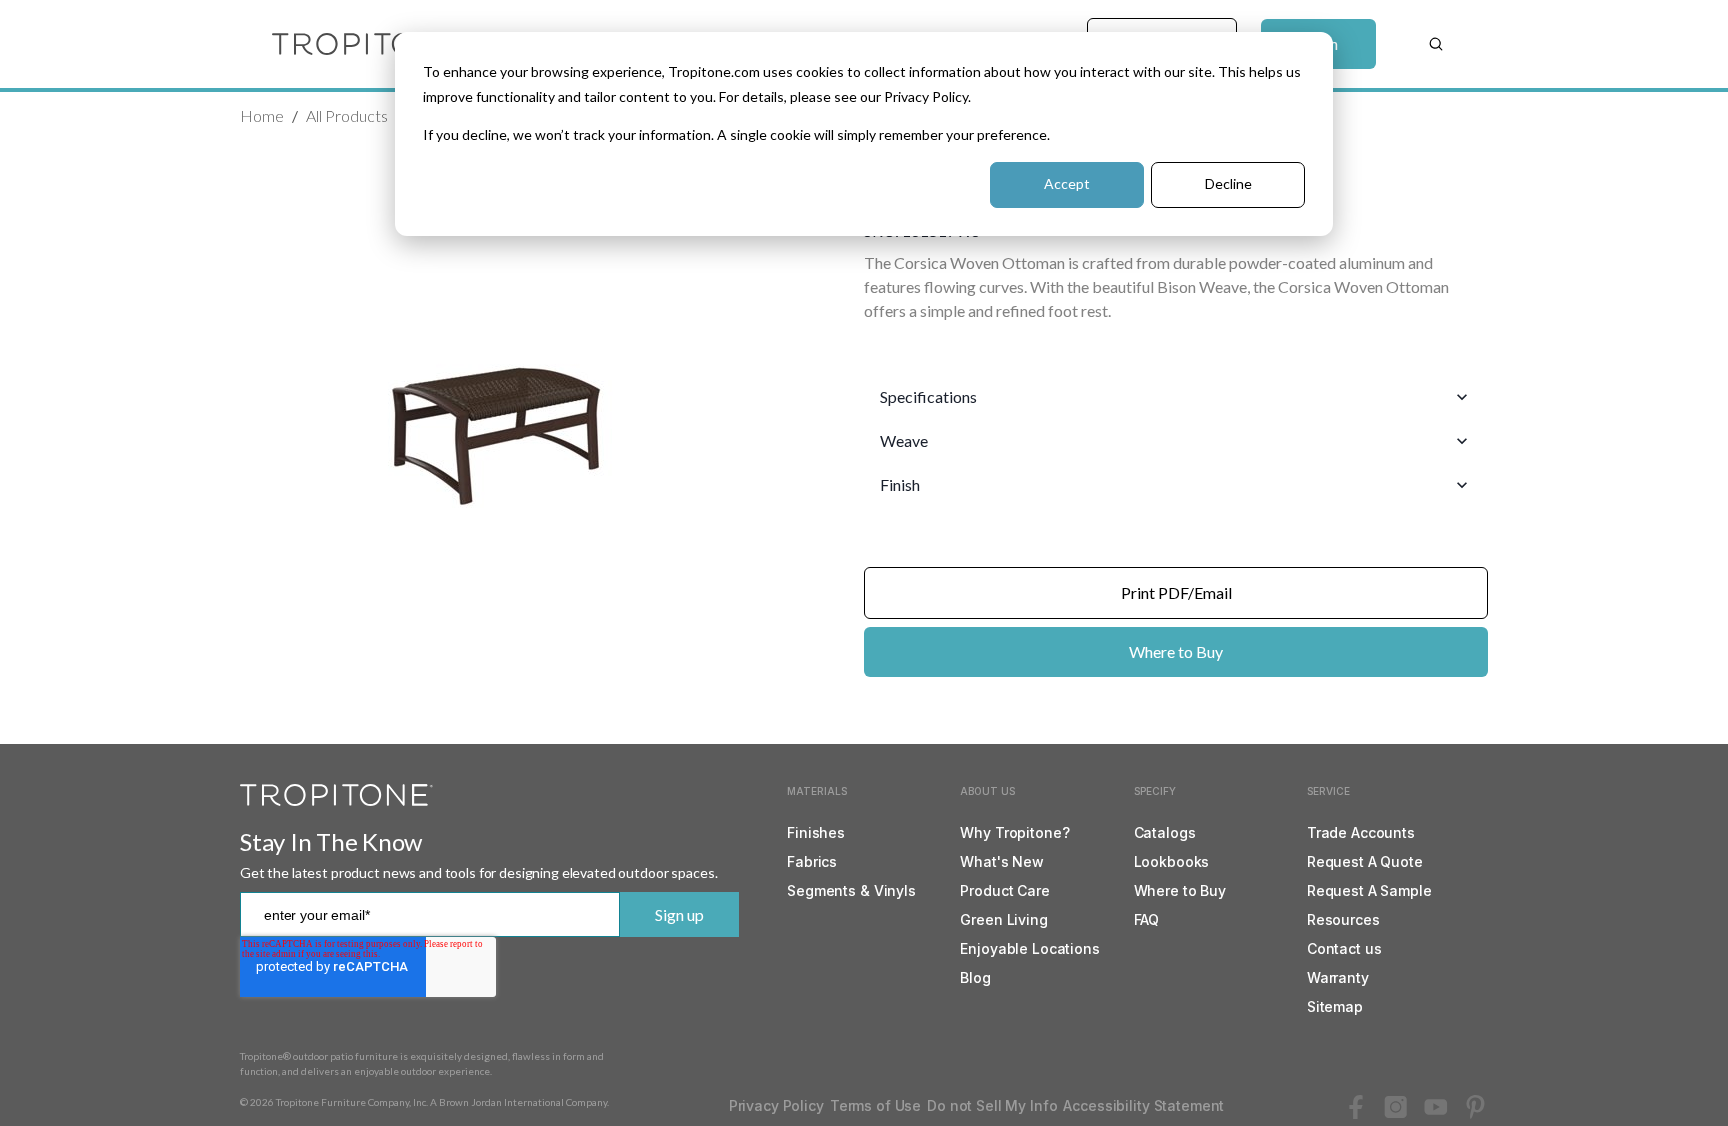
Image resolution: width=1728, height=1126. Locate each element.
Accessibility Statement (1143, 1105)
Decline (1228, 183)
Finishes (816, 832)
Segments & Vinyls (851, 890)
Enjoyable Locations (1029, 948)
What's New (1002, 861)
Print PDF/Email (1176, 592)
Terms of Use (875, 1105)
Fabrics (812, 861)
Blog (975, 977)
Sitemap (1335, 1006)
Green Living (1003, 919)
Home (262, 115)
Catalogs (1165, 832)
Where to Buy (1176, 651)
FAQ (1147, 919)
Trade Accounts (1361, 832)
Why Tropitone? (1014, 832)
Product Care (1004, 890)
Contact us (1344, 948)
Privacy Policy (776, 1105)
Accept (1067, 183)
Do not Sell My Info (992, 1105)
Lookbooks (1172, 861)
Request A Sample (1369, 890)
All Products (347, 115)
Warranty (1338, 977)
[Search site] (1436, 44)
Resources (1343, 919)
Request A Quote (1365, 861)
